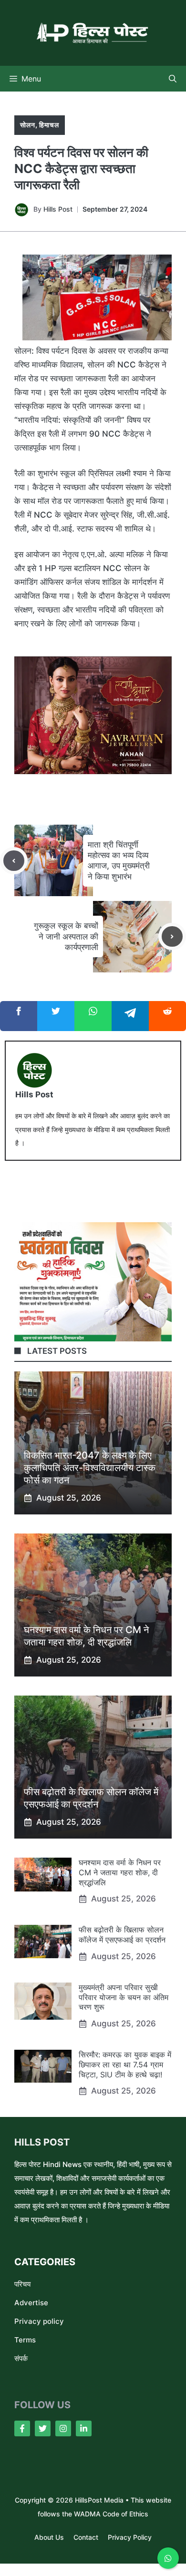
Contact (86, 2537)
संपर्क (21, 2358)
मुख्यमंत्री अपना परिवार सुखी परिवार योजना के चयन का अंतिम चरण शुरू (124, 1997)
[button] (173, 79)
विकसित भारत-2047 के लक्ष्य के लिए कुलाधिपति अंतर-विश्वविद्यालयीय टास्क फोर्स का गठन (90, 1468)
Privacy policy (39, 2321)
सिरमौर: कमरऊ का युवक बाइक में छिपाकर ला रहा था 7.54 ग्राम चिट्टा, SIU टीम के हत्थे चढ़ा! (125, 2065)
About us (49, 2537)
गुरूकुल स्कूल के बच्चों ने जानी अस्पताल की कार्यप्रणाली (66, 936)
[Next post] (172, 937)
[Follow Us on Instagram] (63, 2428)
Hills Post (58, 209)
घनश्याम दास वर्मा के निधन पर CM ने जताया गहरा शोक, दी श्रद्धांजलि (120, 1872)
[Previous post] (14, 861)
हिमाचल (49, 125)
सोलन (28, 125)
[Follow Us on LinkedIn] (84, 2428)
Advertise (31, 2303)
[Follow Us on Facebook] (22, 2428)
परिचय (22, 2284)
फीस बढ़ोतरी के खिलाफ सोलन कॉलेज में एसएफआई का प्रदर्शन (122, 1935)
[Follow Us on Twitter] (43, 2428)
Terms (25, 2340)
